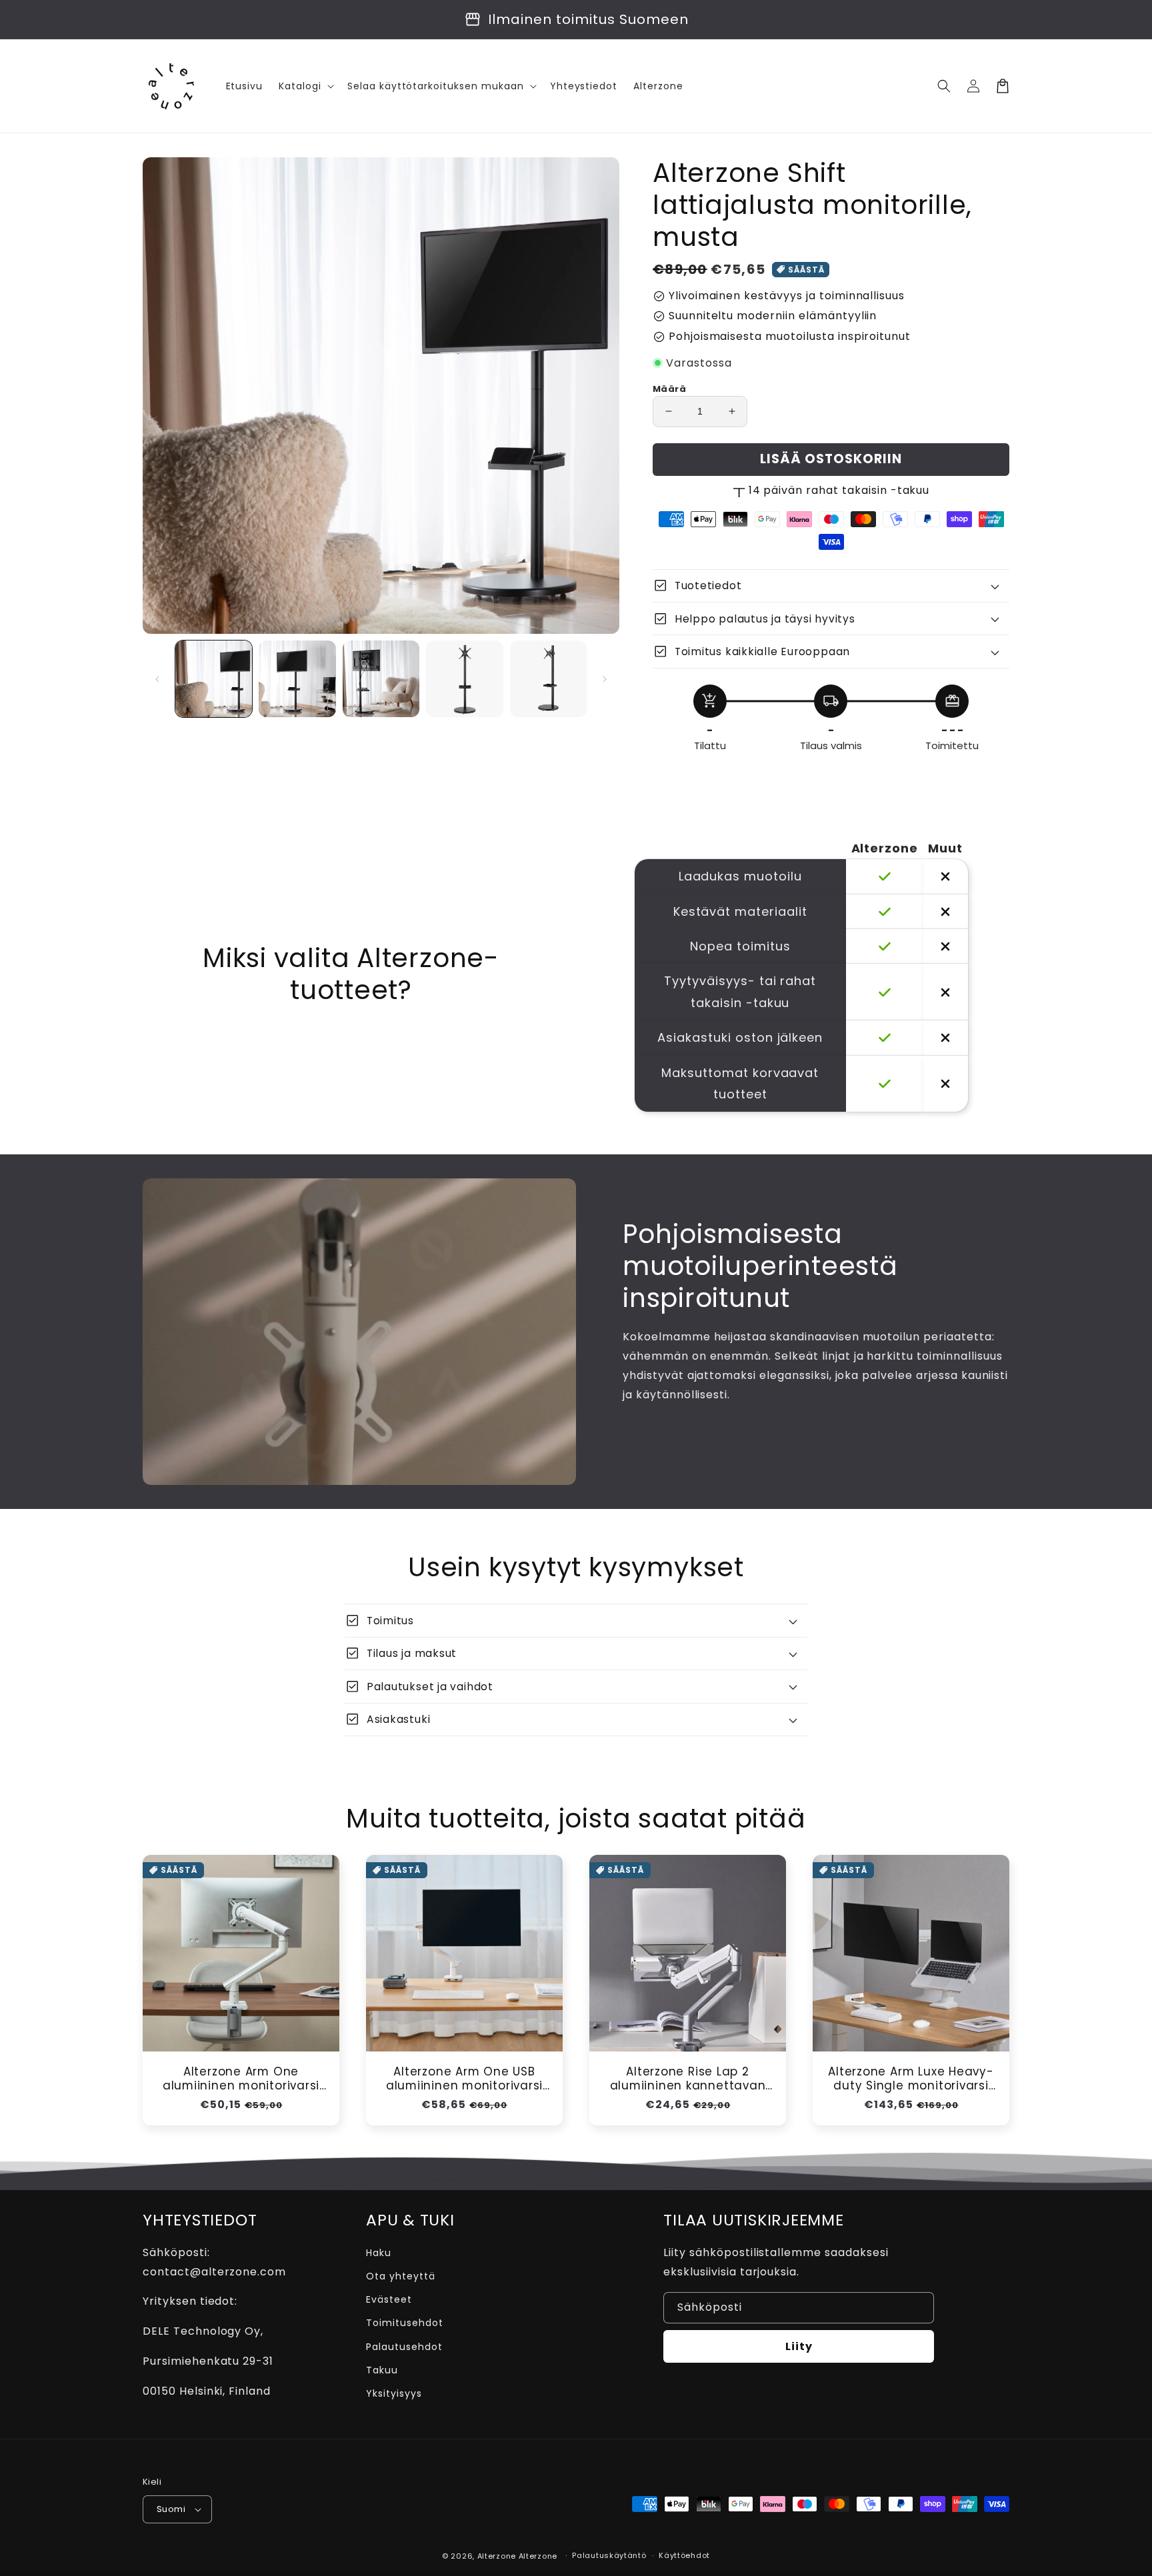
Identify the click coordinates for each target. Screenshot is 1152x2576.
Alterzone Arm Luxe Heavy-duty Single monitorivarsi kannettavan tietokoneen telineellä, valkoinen (911, 2079)
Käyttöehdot (684, 2555)
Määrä (669, 389)
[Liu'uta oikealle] (605, 679)
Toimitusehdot (404, 2323)
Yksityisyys (394, 2393)
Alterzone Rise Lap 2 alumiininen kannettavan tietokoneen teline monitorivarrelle (688, 2079)
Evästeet (389, 2299)
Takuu (382, 2370)
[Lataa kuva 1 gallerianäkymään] (214, 679)
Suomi (171, 2509)
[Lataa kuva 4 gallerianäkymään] (464, 679)
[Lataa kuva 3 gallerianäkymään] (381, 679)
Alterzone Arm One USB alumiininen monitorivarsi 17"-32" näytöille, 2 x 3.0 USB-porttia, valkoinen (465, 2079)
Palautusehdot (404, 2347)
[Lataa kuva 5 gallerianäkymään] (548, 679)
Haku (379, 2253)
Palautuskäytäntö (609, 2555)
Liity (799, 2346)
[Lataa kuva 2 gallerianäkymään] (297, 679)
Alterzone (497, 2556)
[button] (944, 86)
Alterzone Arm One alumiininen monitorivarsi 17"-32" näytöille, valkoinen (241, 2079)
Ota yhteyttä (401, 2276)
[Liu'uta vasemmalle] (157, 679)
